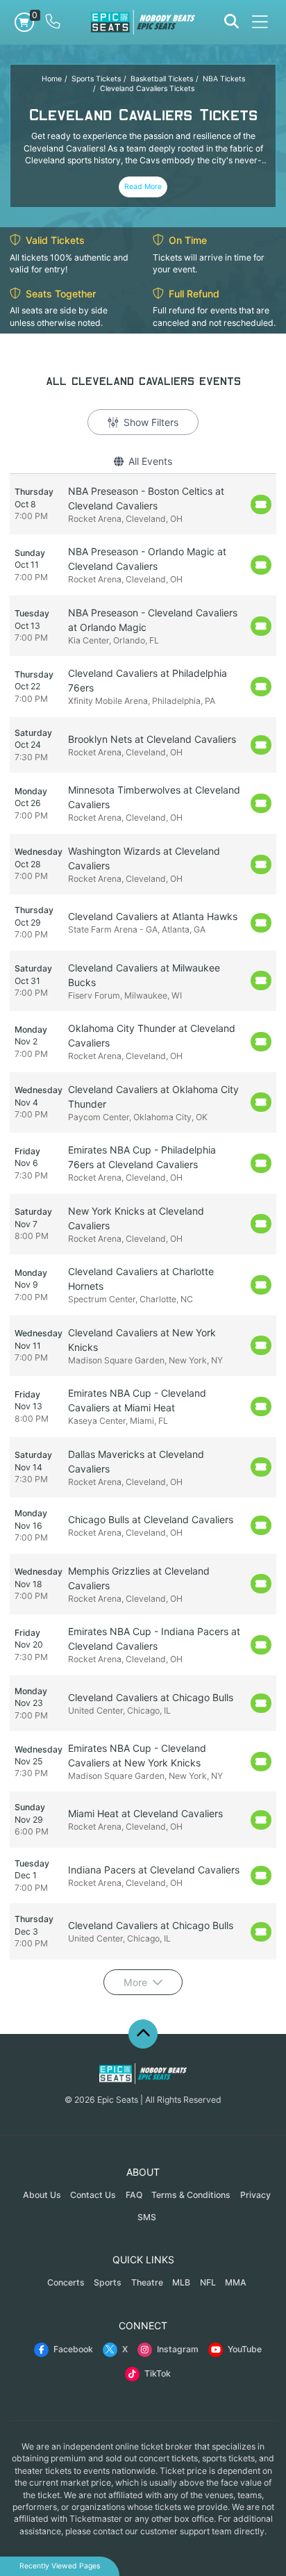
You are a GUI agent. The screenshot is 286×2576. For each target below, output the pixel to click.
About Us (42, 2195)
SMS (147, 2217)
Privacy (255, 2195)
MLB (181, 2282)
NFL (208, 2282)
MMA (236, 2282)
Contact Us (93, 2195)
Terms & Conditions (191, 2195)
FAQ (134, 2195)
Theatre (147, 2282)
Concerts (66, 2282)
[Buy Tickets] (261, 504)
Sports (108, 2282)
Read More (143, 187)
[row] (143, 504)
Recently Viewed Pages (60, 2566)
